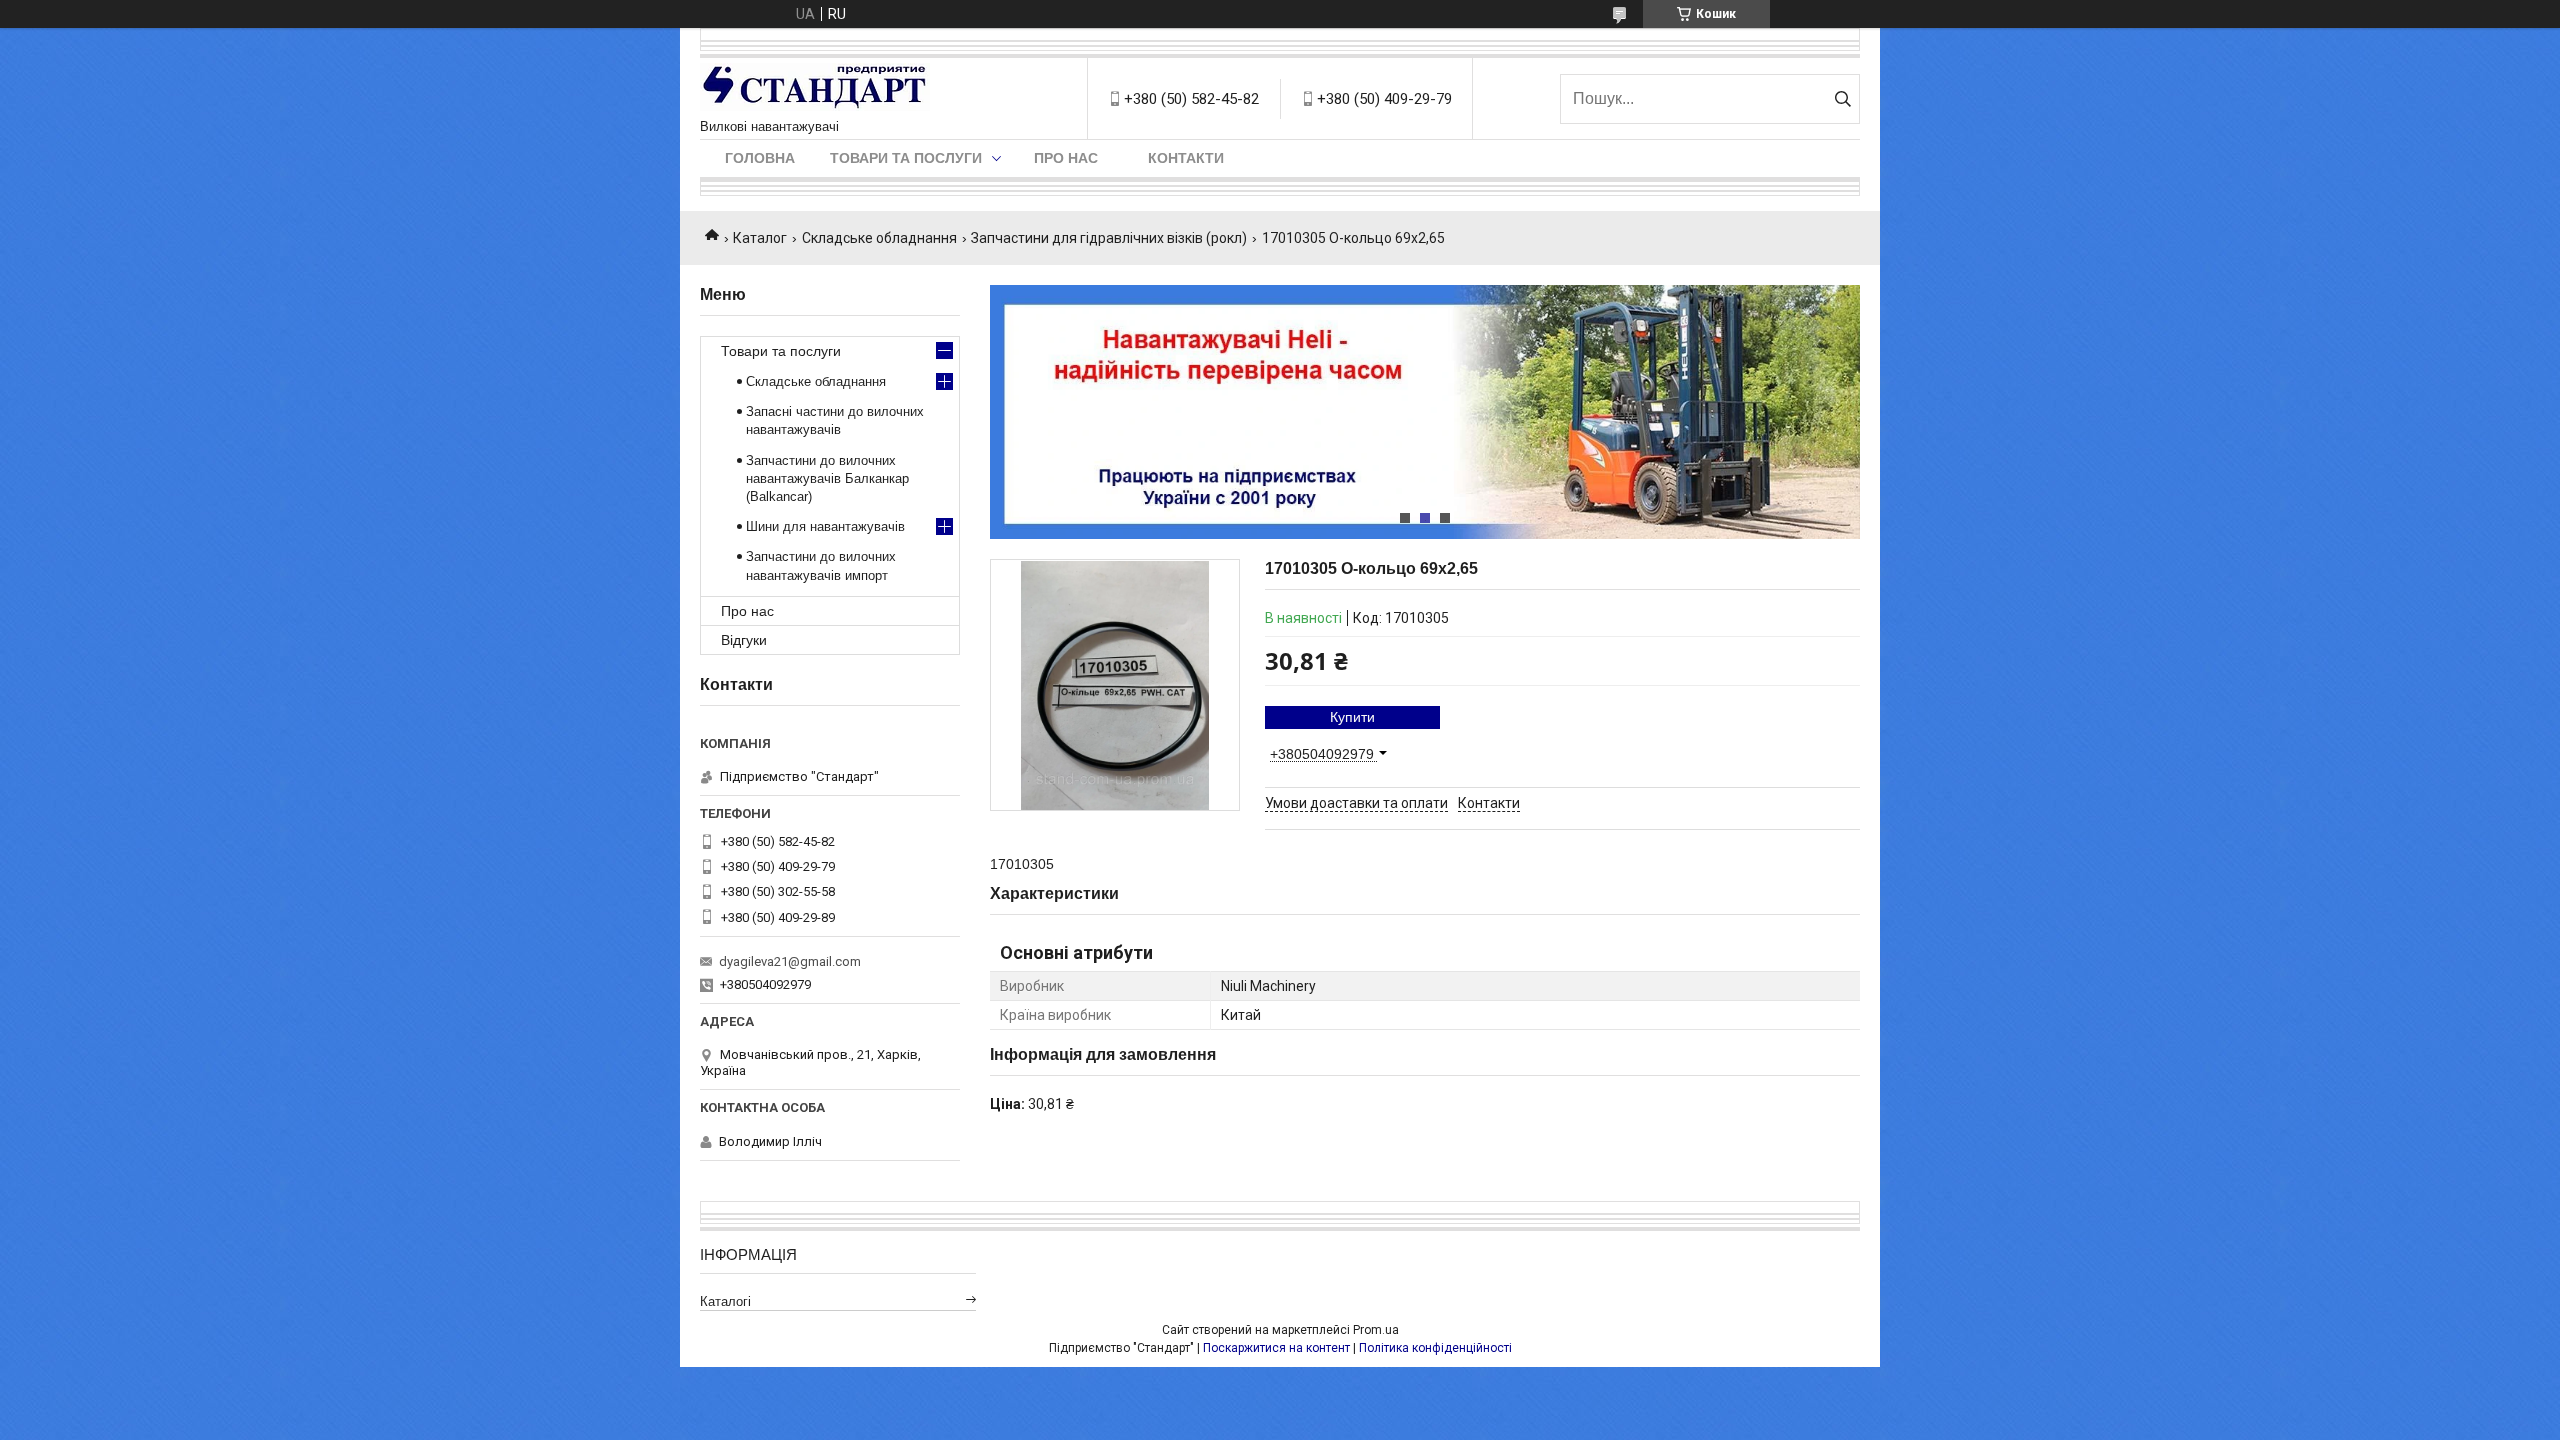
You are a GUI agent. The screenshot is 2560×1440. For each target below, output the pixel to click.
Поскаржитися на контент (1276, 1348)
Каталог (760, 238)
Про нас (1066, 158)
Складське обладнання (879, 238)
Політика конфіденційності (1435, 1348)
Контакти (1186, 158)
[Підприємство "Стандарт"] (815, 88)
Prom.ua (1376, 1330)
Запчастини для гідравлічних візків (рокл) (1109, 238)
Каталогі (725, 1301)
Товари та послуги (906, 158)
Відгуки (744, 640)
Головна (760, 158)
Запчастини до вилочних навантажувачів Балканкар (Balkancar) (827, 478)
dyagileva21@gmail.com (790, 961)
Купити (1352, 717)
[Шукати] (1842, 99)
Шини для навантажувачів (825, 526)
